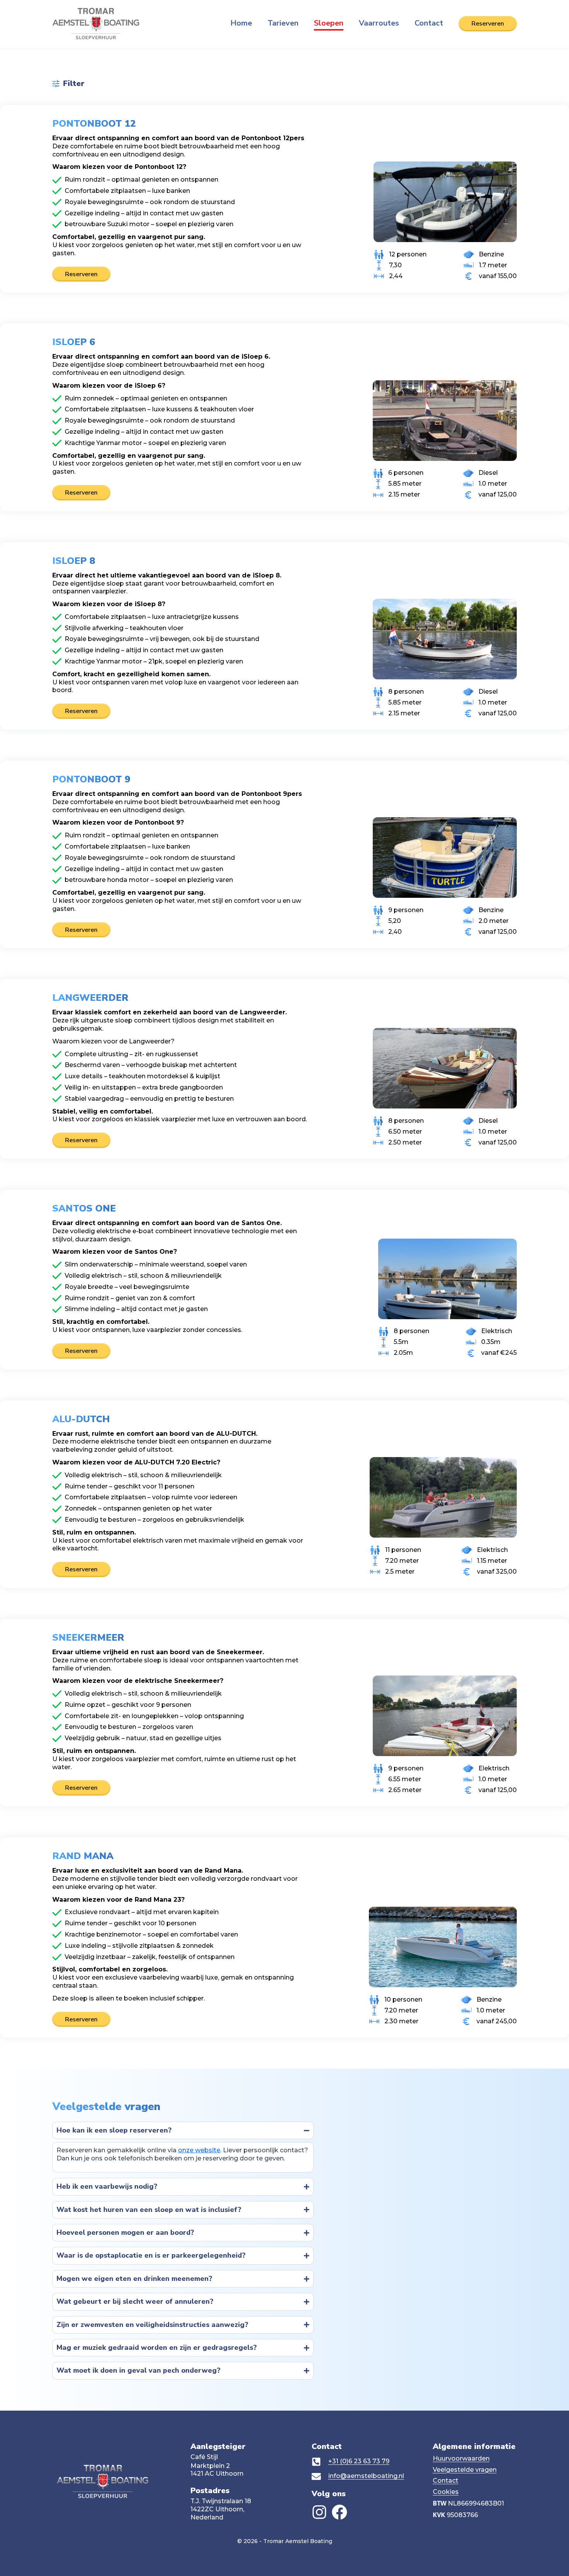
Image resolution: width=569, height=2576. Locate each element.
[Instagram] (319, 2512)
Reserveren (81, 274)
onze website (199, 2150)
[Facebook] (339, 2512)
